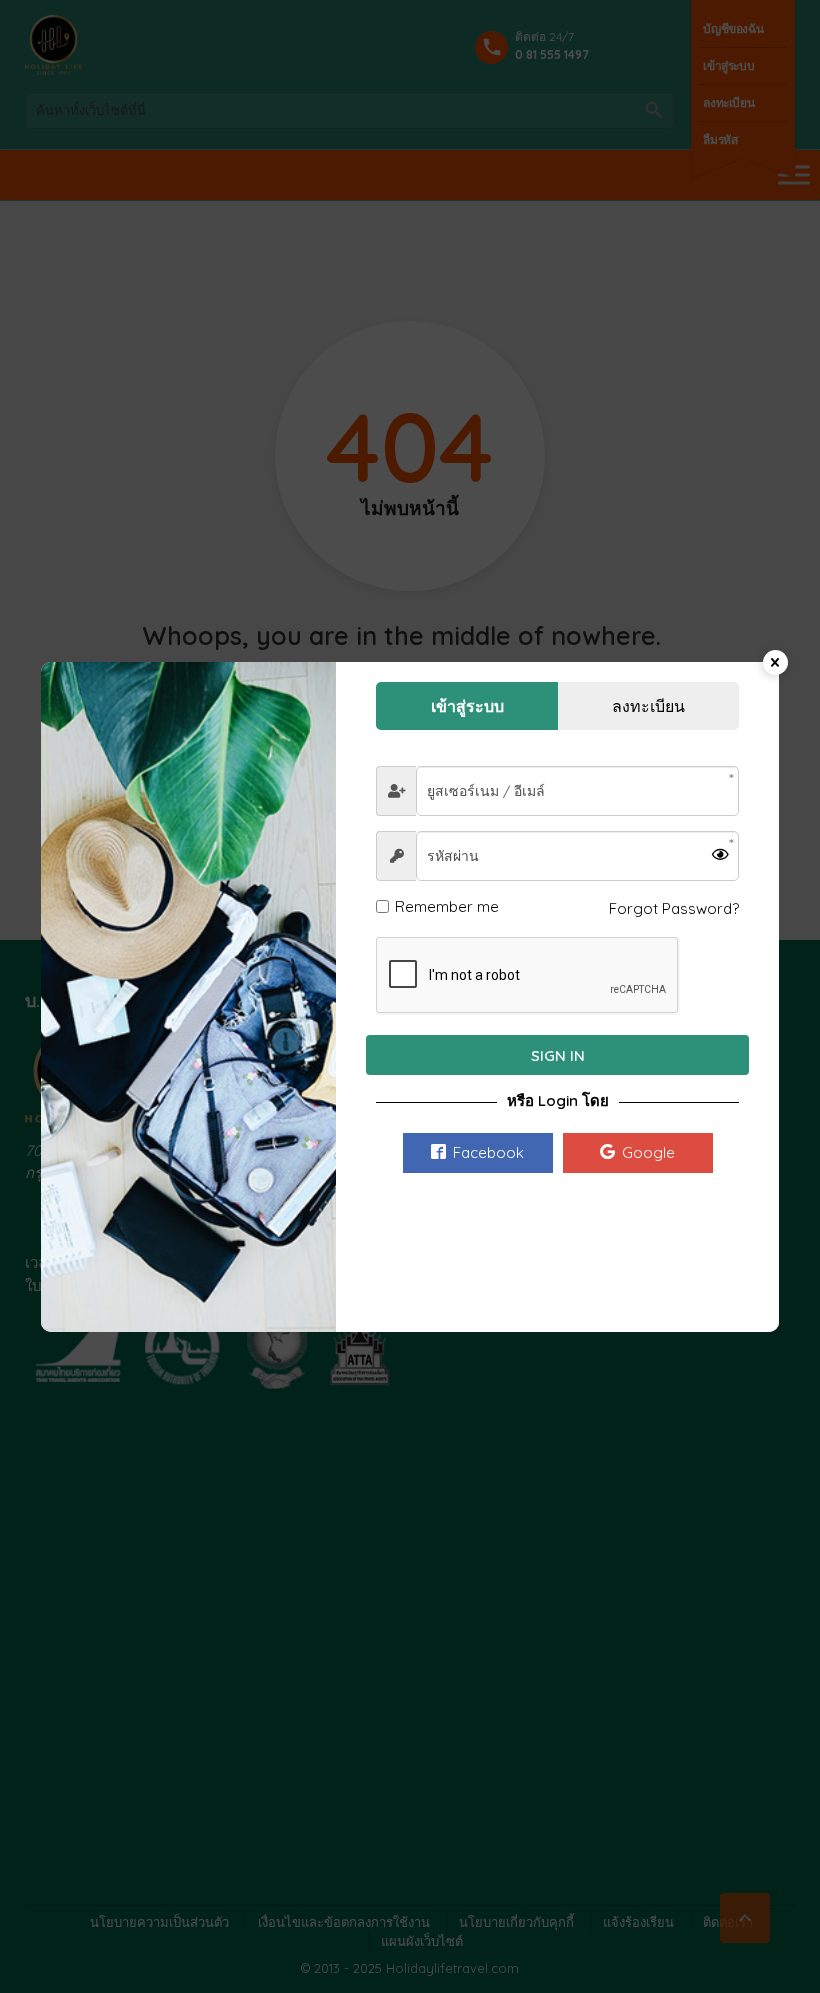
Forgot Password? (674, 908)
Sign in (558, 1055)
